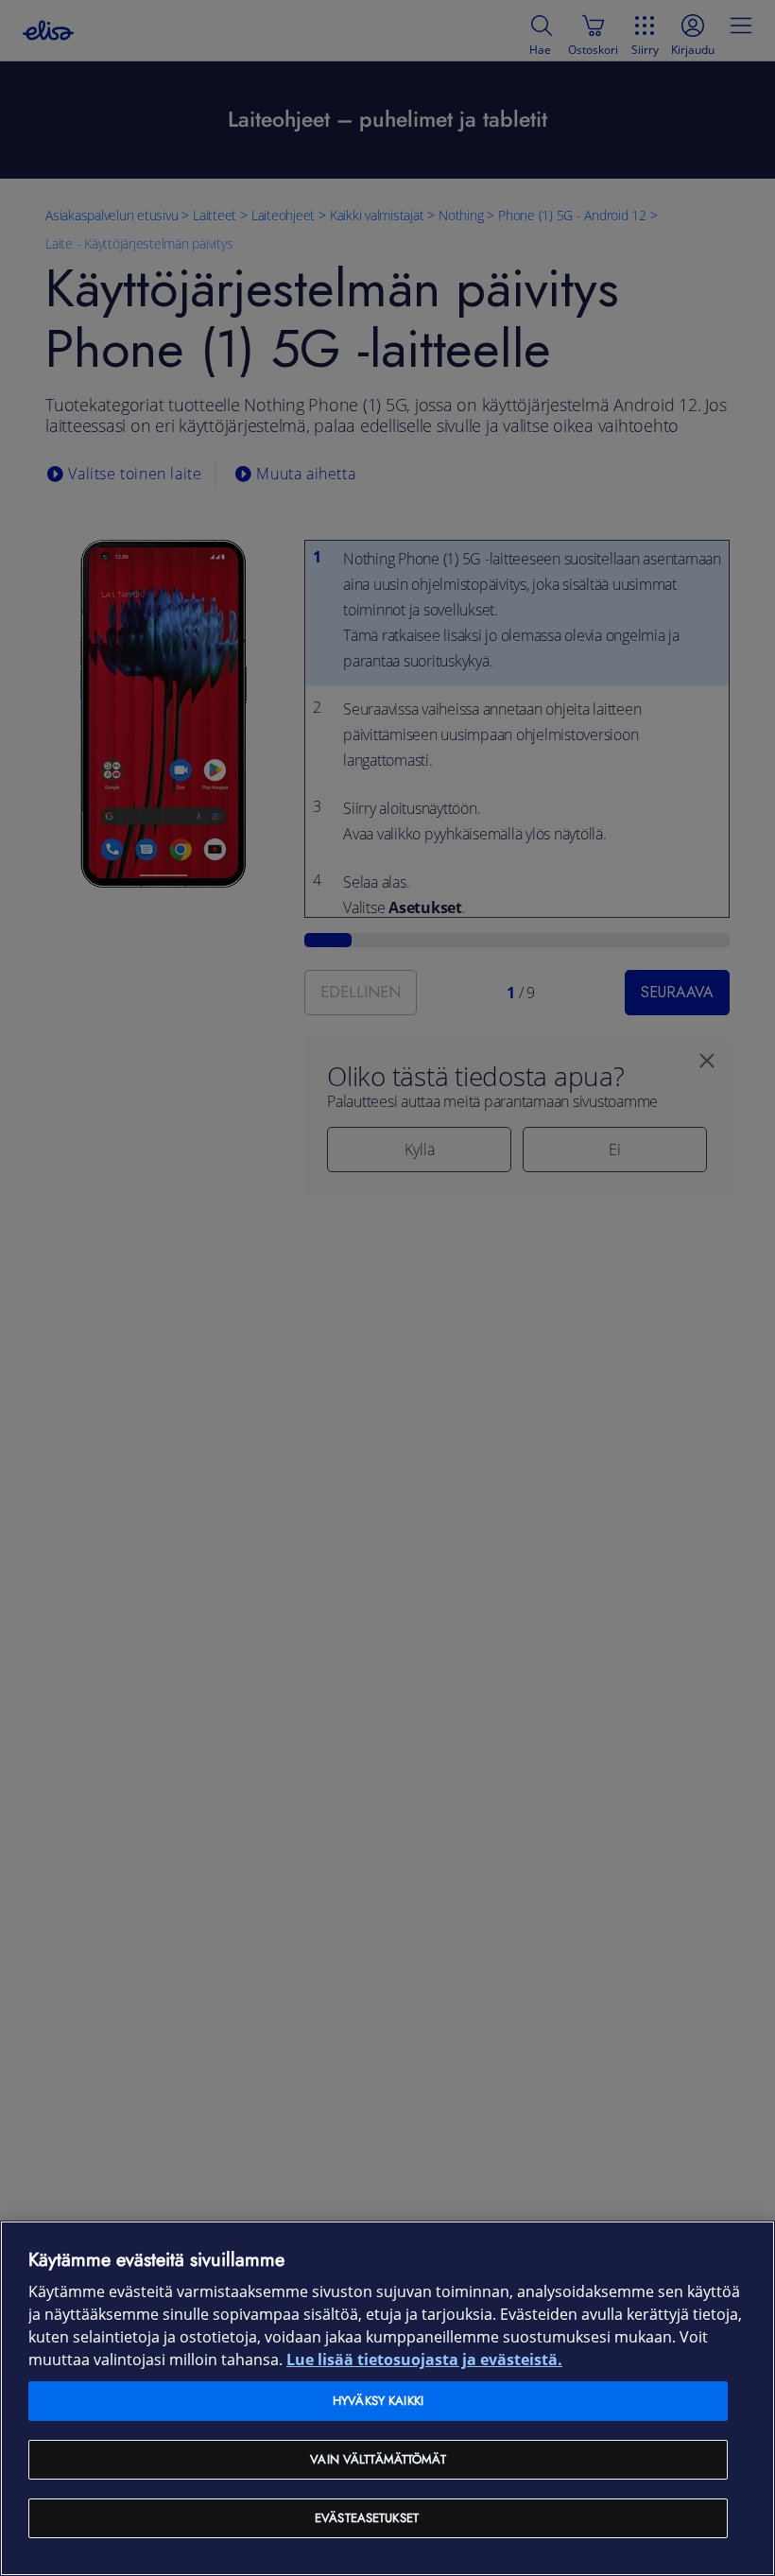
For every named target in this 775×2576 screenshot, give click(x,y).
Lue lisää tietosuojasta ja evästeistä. (424, 2360)
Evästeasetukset (367, 2518)
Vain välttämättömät (378, 2459)
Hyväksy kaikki (378, 2401)
